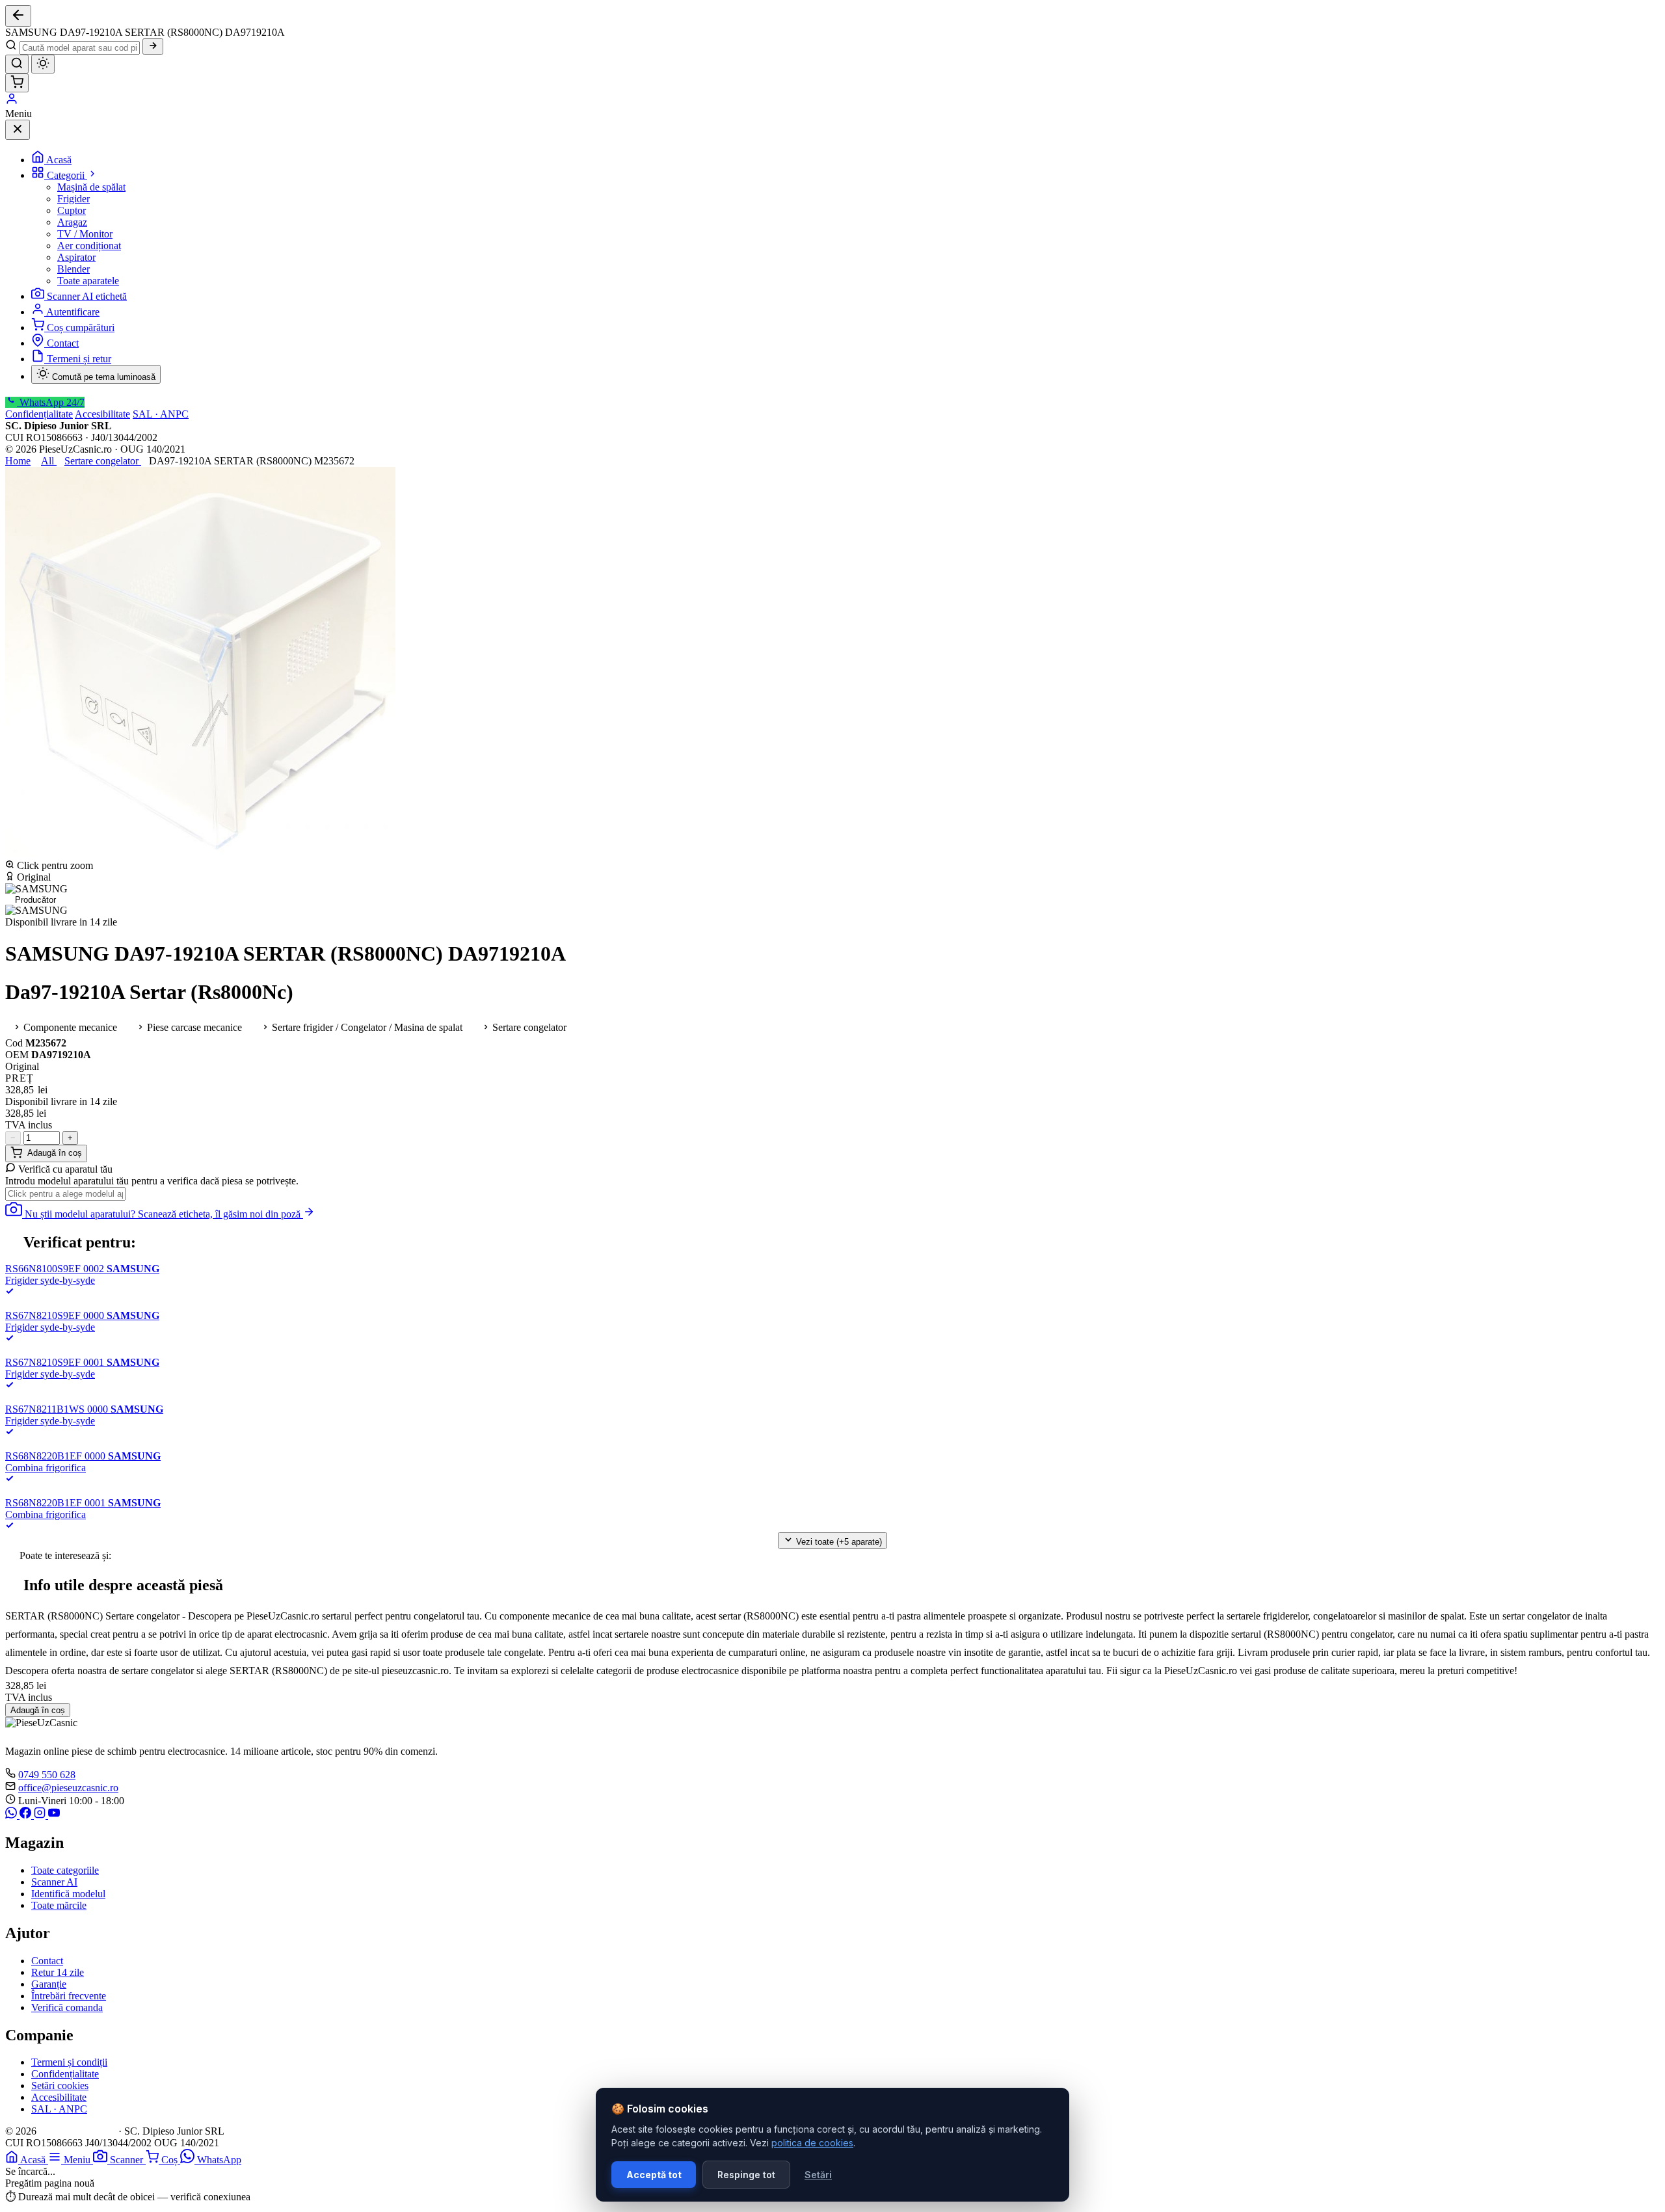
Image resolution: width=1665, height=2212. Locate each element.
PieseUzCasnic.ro (77, 2131)
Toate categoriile (65, 1870)
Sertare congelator (528, 1027)
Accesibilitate (102, 414)
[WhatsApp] (12, 1815)
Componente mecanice (69, 1027)
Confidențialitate (39, 414)
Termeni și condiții (69, 2062)
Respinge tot (746, 2175)
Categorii (67, 175)
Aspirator (76, 257)
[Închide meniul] (18, 130)
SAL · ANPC (161, 414)
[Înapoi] (18, 16)
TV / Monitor (85, 234)
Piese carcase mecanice (193, 1027)
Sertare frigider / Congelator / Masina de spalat (366, 1027)
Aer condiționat (89, 246)
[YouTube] (54, 1815)
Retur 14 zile (58, 1972)
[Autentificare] (12, 102)
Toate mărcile (59, 1905)
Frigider (73, 199)
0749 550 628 (47, 1775)
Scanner (128, 2160)
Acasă (59, 160)
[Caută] (153, 47)
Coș (171, 2160)
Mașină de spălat (91, 187)
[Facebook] (27, 1815)
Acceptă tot (654, 2175)
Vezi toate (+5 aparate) (838, 1542)
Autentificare (73, 312)
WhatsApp (219, 2160)
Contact (63, 343)
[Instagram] (41, 1815)
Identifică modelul (68, 1894)
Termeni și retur (79, 359)
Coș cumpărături (81, 327)
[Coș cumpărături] (17, 83)
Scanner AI (54, 1882)
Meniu (78, 2160)
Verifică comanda (67, 2007)
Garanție (49, 1984)
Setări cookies (60, 2085)
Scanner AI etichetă (87, 296)
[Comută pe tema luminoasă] (43, 64)
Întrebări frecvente (69, 1996)
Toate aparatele (88, 281)
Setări (818, 2175)
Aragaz (72, 222)
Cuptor (72, 210)
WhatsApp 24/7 (51, 402)
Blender (73, 269)
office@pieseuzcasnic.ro (68, 1788)
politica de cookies (812, 2143)
